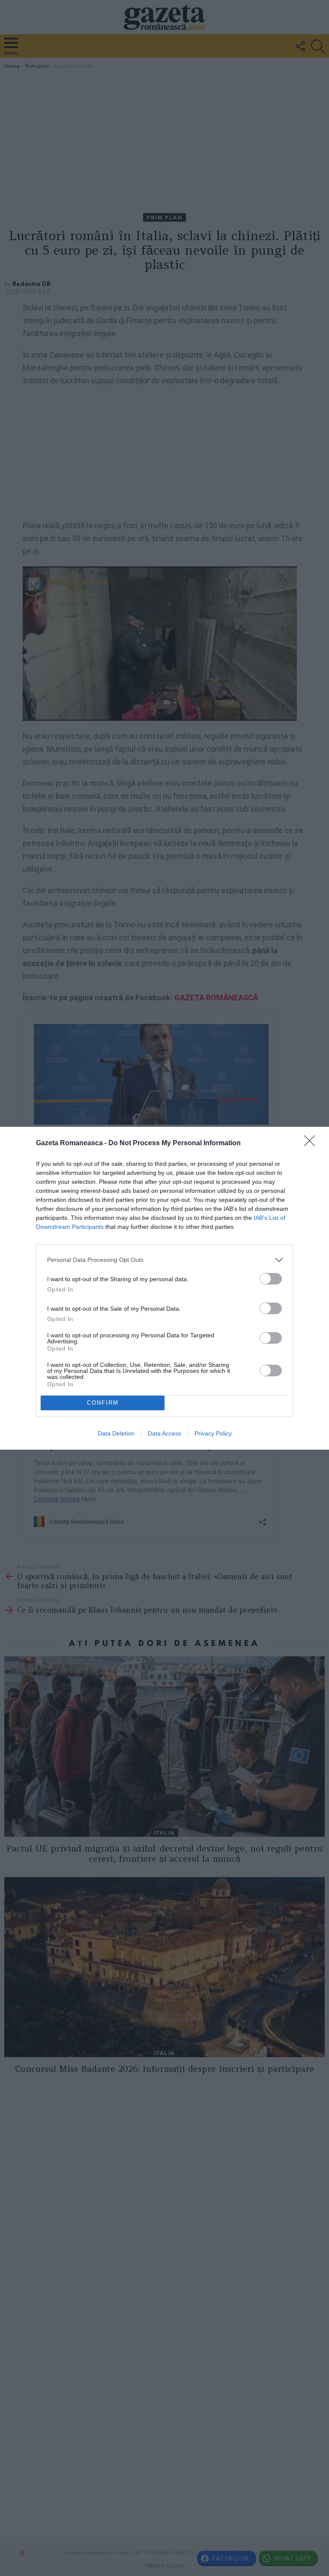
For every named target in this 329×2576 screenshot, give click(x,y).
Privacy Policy (213, 1433)
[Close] (312, 1144)
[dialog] (164, 1288)
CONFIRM (103, 1403)
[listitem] (164, 1260)
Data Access (164, 1433)
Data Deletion (116, 1433)
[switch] (271, 1279)
